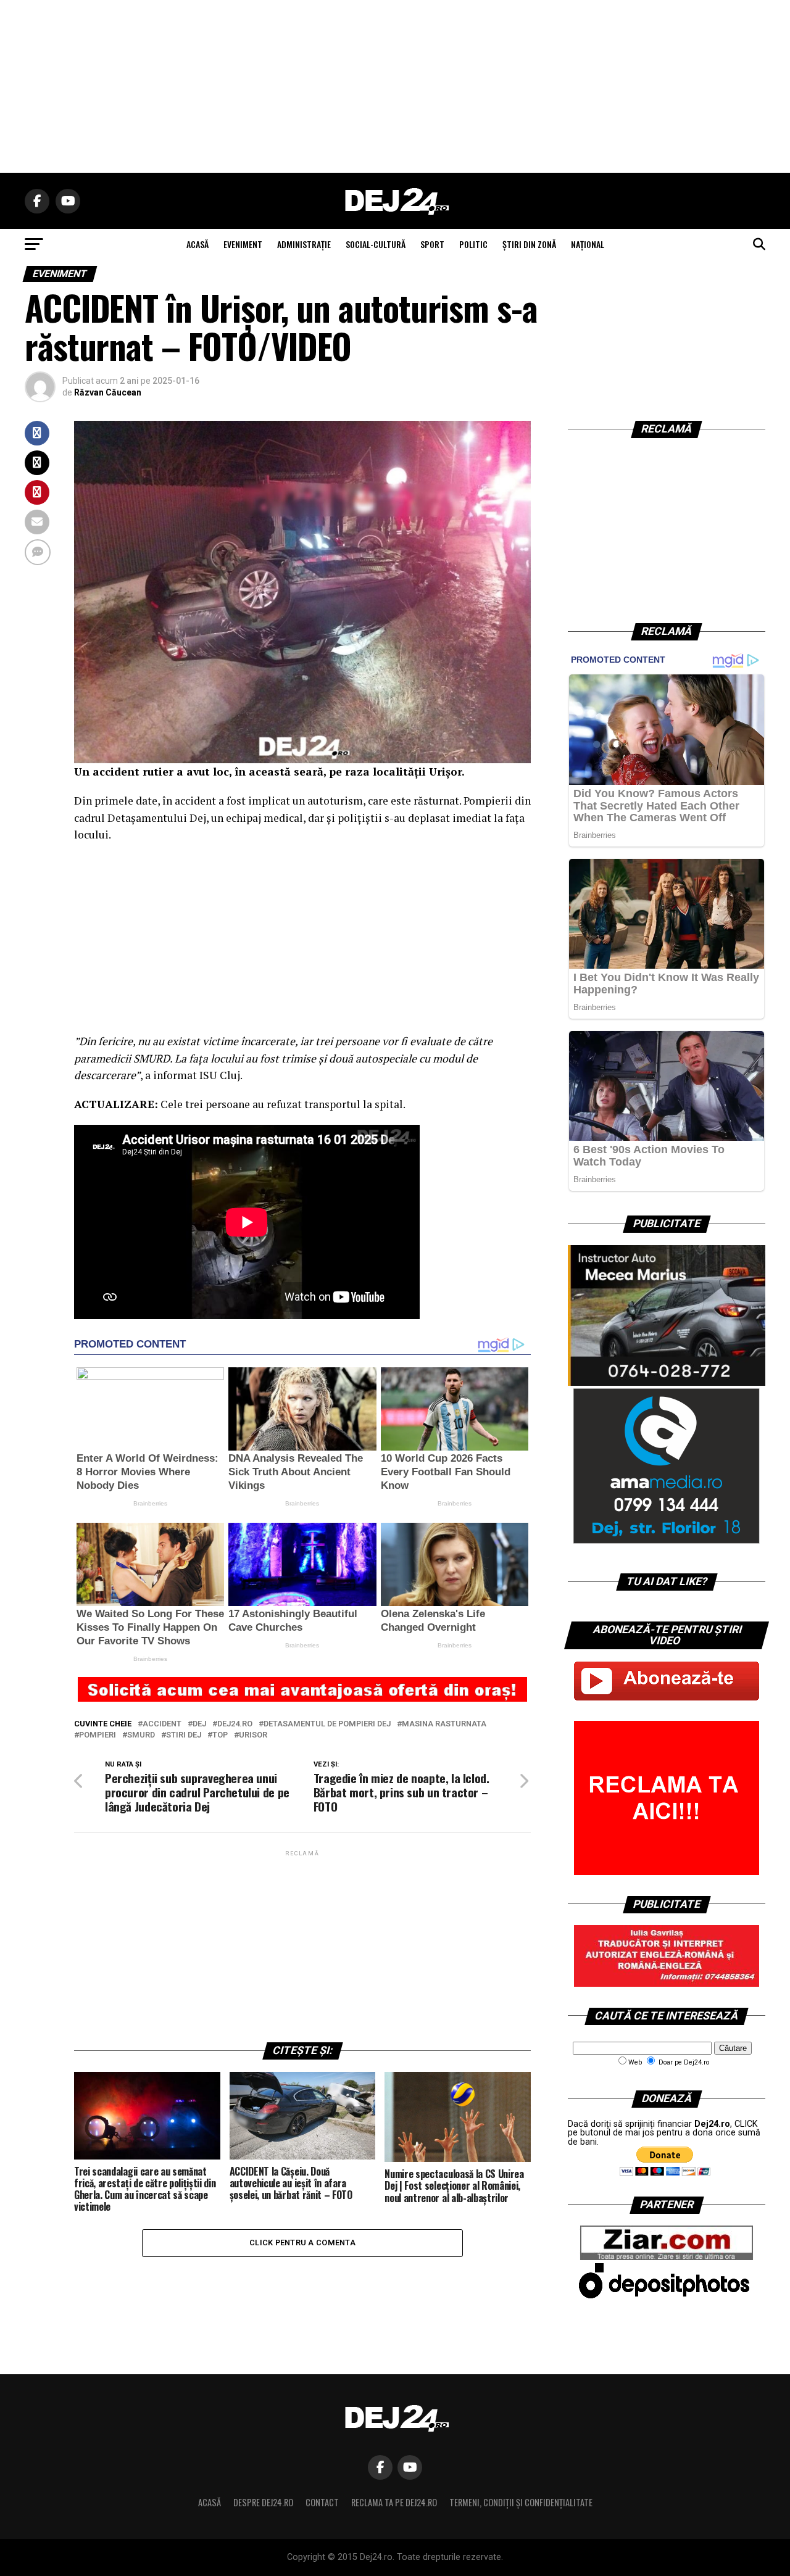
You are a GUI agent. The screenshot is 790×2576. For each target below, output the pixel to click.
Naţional (588, 244)
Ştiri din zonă (529, 244)
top (220, 1735)
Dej (199, 1724)
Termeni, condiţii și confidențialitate (521, 2502)
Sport (432, 244)
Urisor (253, 1735)
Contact (322, 2502)
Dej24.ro (235, 1724)
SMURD (141, 1735)
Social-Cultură (376, 244)
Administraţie (304, 244)
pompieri (98, 1735)
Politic (473, 244)
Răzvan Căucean (108, 392)
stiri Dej (184, 1735)
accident (162, 1724)
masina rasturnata (444, 1724)
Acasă (210, 2502)
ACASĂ (197, 244)
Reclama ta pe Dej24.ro (394, 2502)
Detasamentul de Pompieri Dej (327, 1724)
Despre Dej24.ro (263, 2502)
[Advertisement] (395, 86)
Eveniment (243, 244)
